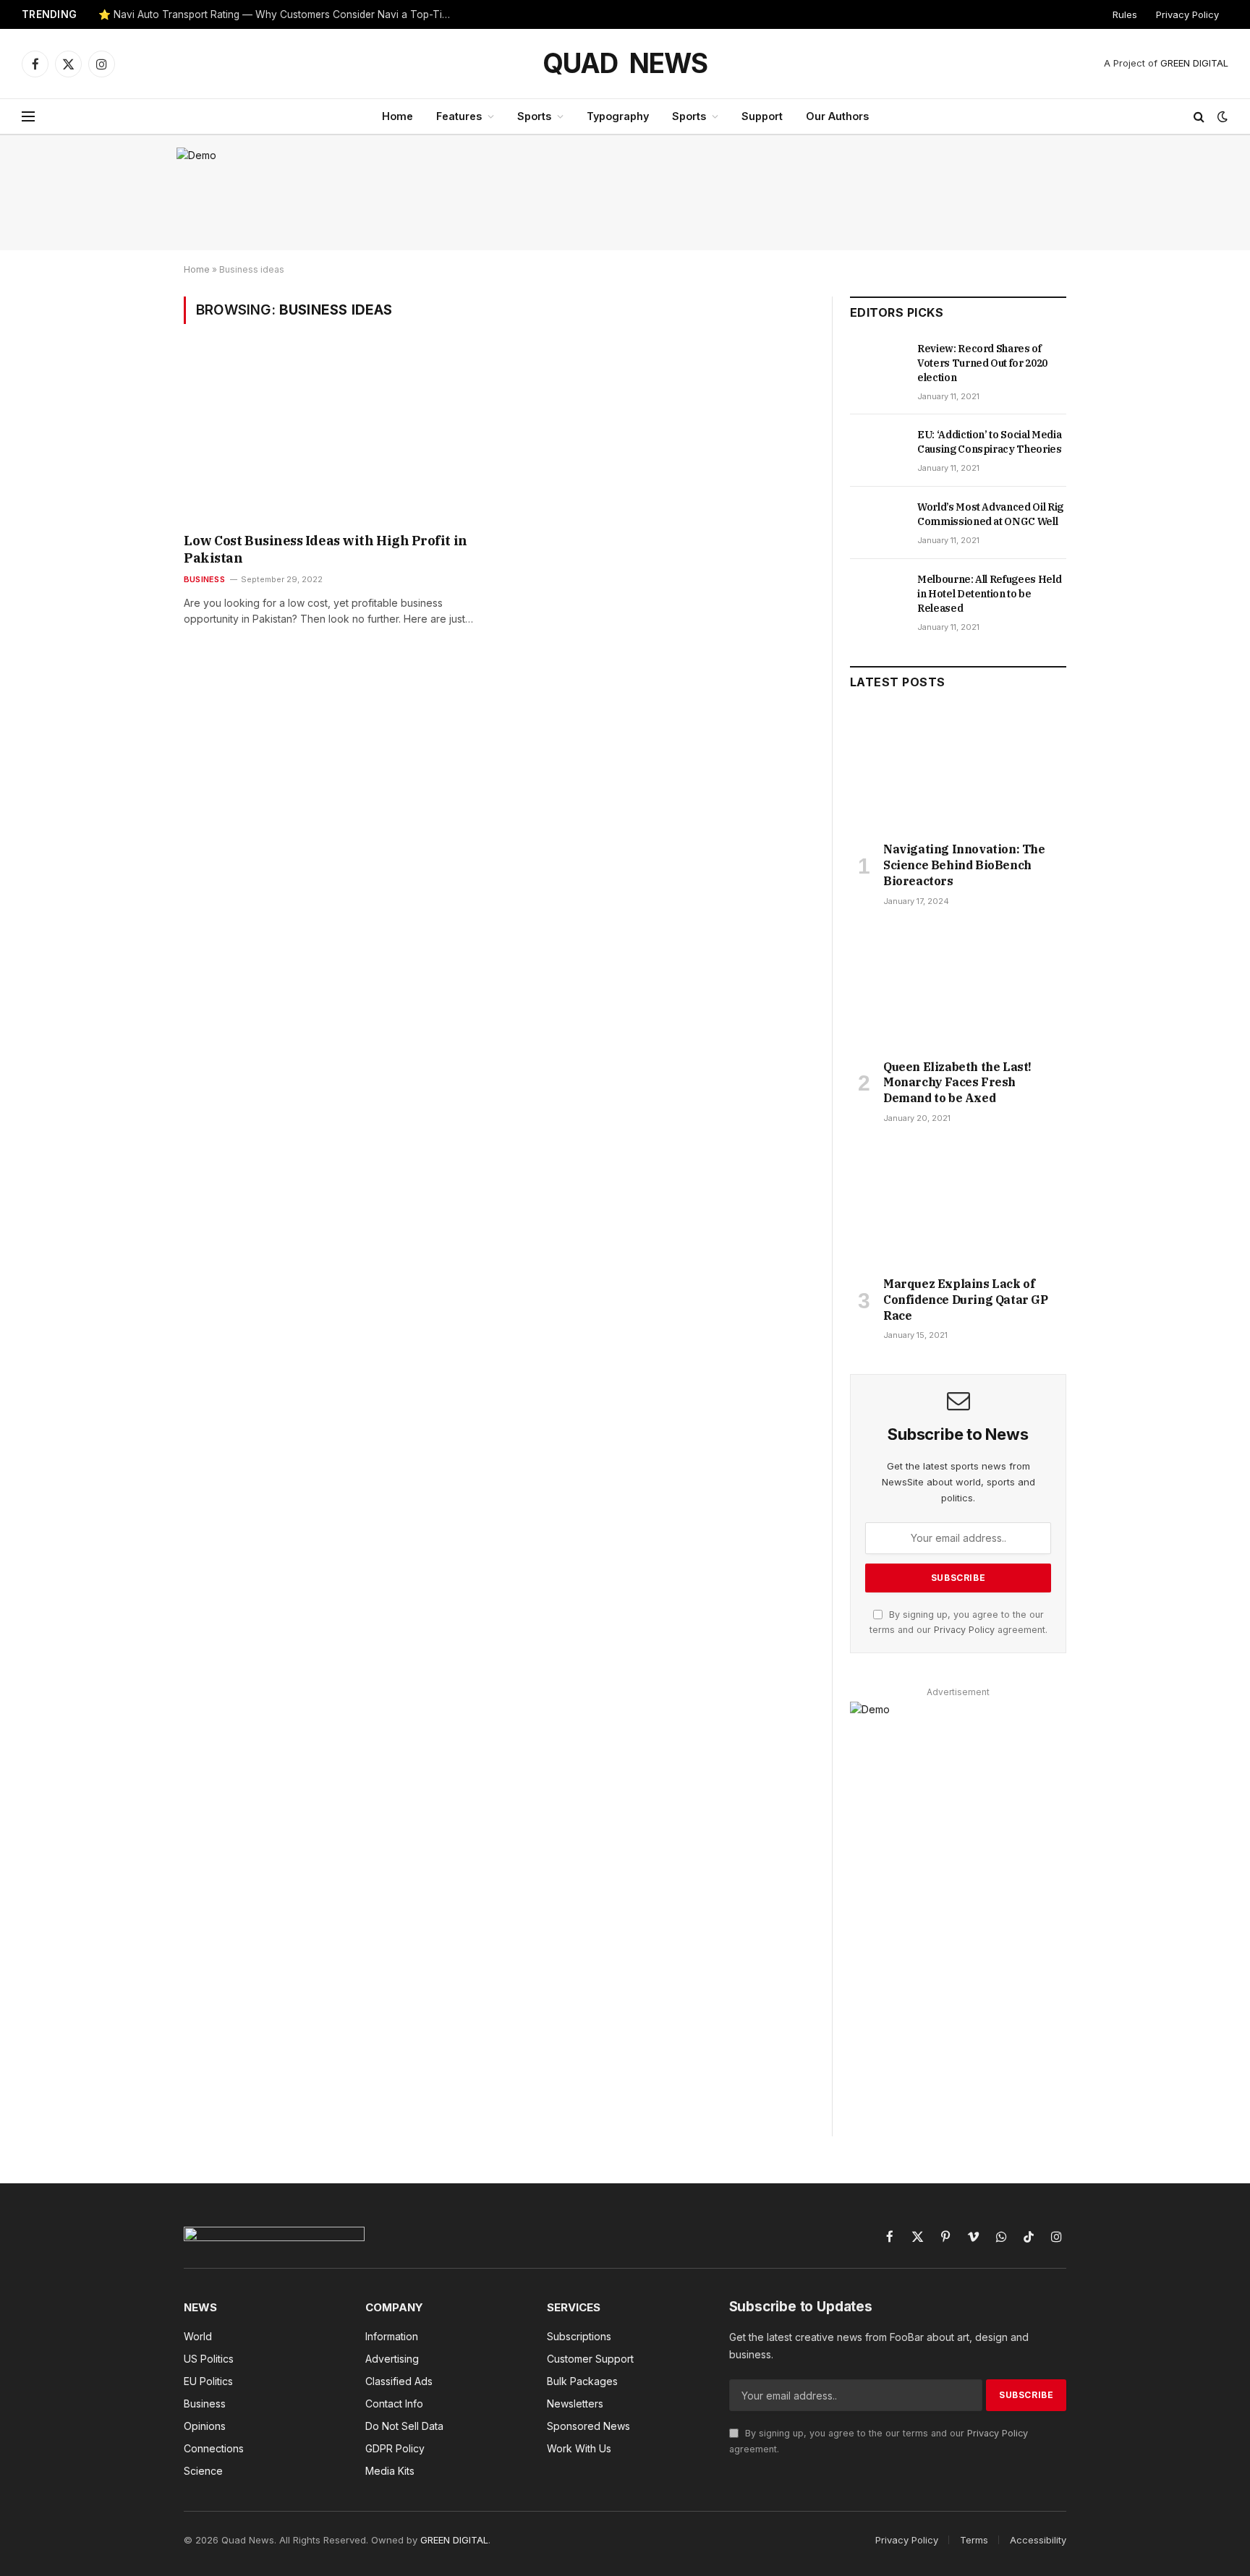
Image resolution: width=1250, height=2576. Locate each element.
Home (397, 116)
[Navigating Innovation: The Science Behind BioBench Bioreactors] (958, 769)
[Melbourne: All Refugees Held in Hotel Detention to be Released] (877, 595)
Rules (1125, 14)
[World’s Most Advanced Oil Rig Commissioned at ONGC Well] (877, 523)
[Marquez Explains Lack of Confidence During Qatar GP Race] (958, 1204)
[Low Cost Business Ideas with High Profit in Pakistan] (335, 438)
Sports (534, 116)
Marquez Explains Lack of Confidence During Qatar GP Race (966, 1300)
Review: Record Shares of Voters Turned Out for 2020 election (982, 363)
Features (459, 116)
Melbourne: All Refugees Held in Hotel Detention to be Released (989, 594)
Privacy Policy (1187, 14)
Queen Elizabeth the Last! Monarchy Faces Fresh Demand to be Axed (957, 1083)
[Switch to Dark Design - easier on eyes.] (1221, 116)
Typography (618, 116)
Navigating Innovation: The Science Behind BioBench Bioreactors (964, 865)
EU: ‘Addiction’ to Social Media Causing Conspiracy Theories (990, 442)
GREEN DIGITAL (1194, 63)
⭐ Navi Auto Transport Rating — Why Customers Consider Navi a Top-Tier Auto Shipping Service (279, 14)
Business (204, 579)
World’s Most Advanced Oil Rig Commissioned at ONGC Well (990, 514)
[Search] (1199, 117)
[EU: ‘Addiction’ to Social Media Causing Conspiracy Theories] (877, 451)
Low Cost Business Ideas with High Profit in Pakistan (326, 549)
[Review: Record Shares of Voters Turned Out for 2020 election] (877, 364)
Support (762, 116)
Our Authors (837, 116)
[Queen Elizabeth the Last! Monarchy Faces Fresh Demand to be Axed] (958, 987)
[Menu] (28, 117)
